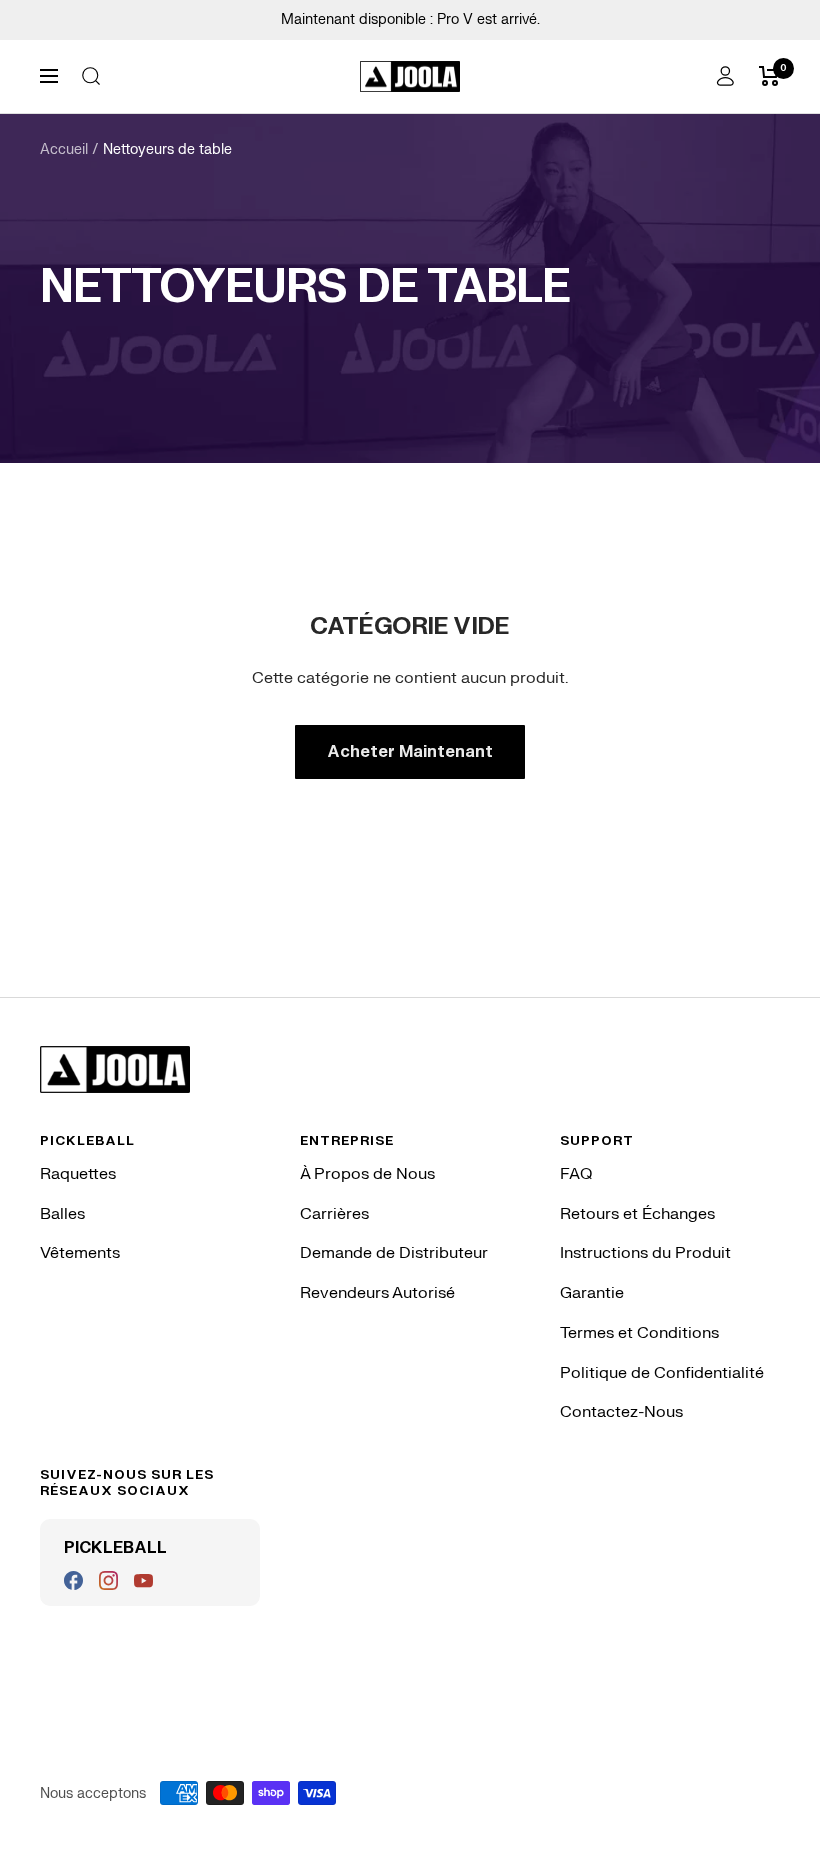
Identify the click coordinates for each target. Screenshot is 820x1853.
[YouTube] (143, 1580)
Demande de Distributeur (394, 1253)
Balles (62, 1214)
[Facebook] (73, 1580)
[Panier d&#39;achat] (769, 76)
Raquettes (78, 1174)
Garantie (592, 1293)
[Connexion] (725, 76)
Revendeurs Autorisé (377, 1293)
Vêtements (80, 1253)
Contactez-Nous (621, 1412)
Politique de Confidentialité (662, 1373)
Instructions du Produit (645, 1253)
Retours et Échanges (637, 1214)
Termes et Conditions (639, 1333)
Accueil (64, 149)
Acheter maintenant (410, 752)
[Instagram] (108, 1580)
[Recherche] (91, 76)
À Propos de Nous (367, 1174)
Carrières (334, 1214)
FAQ (576, 1174)
